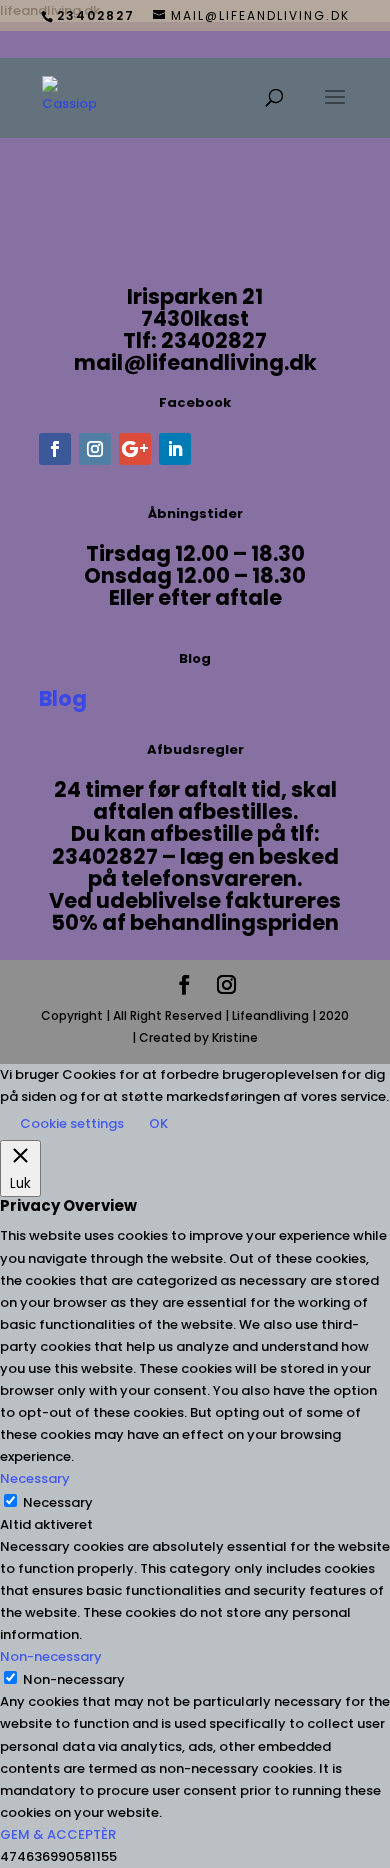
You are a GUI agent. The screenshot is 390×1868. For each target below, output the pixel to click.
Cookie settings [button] (72, 1123)
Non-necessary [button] (51, 1656)
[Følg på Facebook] (55, 449)
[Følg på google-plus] (135, 449)
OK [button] (158, 1123)
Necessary (58, 1502)
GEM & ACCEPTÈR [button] (58, 1834)
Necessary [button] (35, 1478)
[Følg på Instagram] (95, 449)
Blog (63, 698)
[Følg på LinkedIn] (175, 449)
